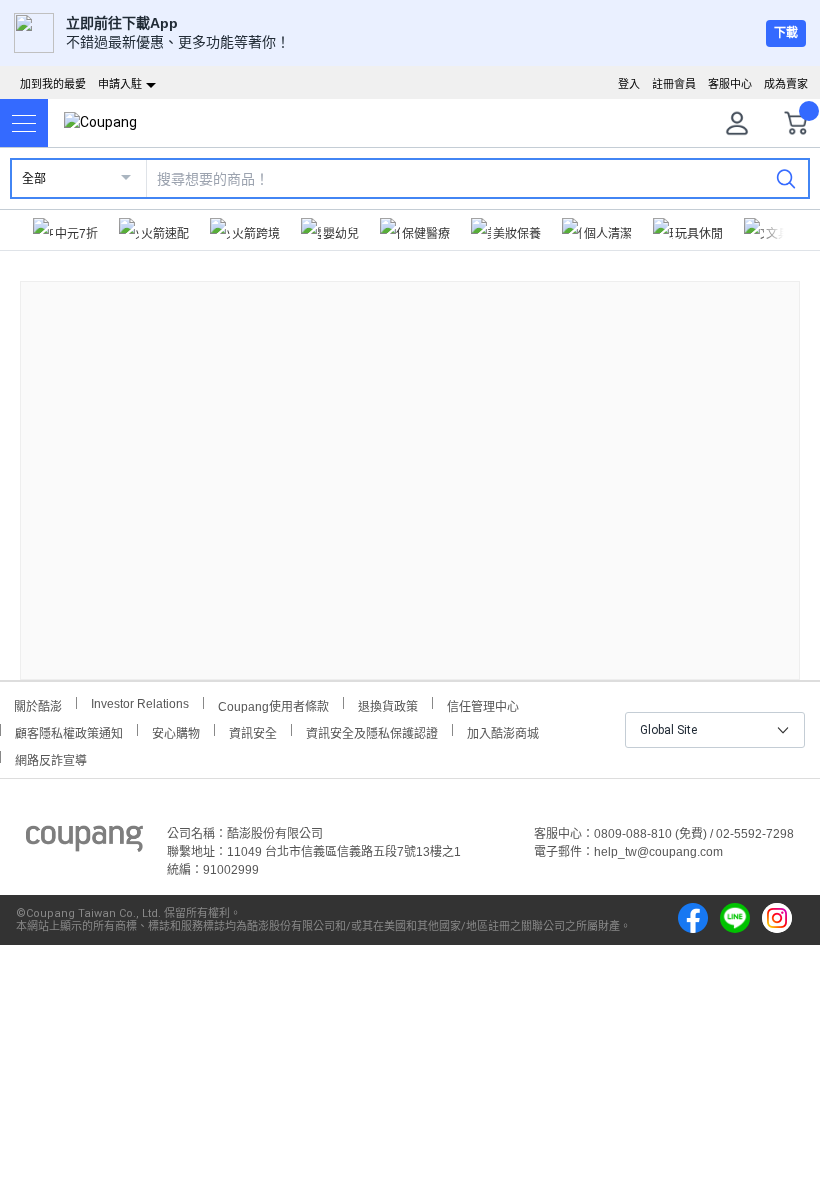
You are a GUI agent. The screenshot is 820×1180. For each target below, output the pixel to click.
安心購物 (176, 731)
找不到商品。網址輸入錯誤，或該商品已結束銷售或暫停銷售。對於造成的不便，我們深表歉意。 (410, 464)
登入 (629, 84)
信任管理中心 (483, 704)
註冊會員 (674, 84)
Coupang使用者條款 (273, 704)
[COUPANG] (84, 842)
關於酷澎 (38, 704)
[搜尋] (786, 178)
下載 (786, 33)
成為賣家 (786, 84)
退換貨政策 (388, 704)
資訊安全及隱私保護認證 (372, 731)
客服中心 (730, 84)
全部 (34, 179)
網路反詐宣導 (51, 758)
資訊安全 (253, 731)
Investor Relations (140, 703)
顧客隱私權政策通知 (69, 731)
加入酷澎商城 (503, 731)
